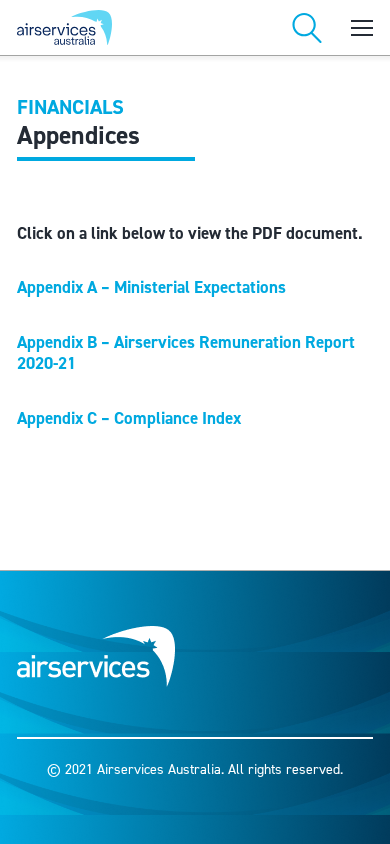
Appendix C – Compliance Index (129, 418)
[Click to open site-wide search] (307, 28)
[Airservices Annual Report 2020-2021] (102, 27)
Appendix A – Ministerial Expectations (151, 287)
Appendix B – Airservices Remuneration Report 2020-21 (186, 353)
